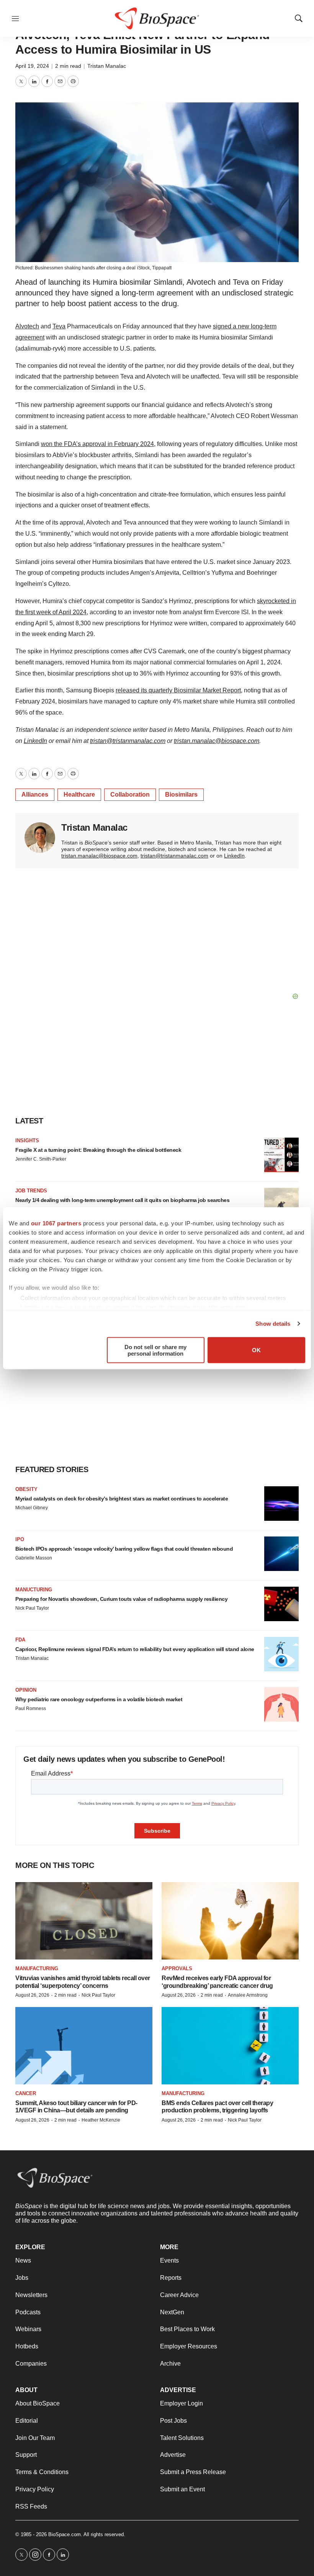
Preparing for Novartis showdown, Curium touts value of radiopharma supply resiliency (121, 1599)
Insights (27, 1140)
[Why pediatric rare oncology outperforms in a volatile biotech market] (281, 1704)
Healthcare (79, 794)
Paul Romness (31, 1709)
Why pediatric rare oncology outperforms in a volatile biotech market (99, 1699)
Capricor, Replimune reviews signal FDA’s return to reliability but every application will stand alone (135, 1649)
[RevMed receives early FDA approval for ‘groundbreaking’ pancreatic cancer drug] (230, 1921)
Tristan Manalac (107, 66)
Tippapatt (162, 268)
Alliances (35, 794)
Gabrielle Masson (34, 1558)
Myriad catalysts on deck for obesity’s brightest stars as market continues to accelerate (122, 1499)
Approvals (177, 1968)
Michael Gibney (32, 1508)
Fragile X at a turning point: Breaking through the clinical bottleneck (98, 1150)
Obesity (26, 1489)
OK (256, 1350)
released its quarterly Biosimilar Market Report (178, 690)
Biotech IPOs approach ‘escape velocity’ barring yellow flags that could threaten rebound (124, 1549)
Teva (59, 326)
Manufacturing (37, 1968)
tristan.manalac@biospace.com (99, 856)
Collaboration (130, 794)
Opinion (26, 1690)
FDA (20, 1640)
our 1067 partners (56, 1223)
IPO (20, 1539)
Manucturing (34, 1590)
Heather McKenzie (101, 2120)
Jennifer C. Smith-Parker (41, 1159)
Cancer (26, 2093)
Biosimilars (181, 794)
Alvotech (27, 326)
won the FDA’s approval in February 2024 (97, 444)
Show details (273, 1324)
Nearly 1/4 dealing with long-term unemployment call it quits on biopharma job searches (122, 1200)
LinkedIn (234, 856)
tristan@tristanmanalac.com (174, 856)
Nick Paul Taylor (32, 1608)
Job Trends (31, 1191)
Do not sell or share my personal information (155, 1350)
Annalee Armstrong (248, 1995)
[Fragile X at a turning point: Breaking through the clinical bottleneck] (281, 1155)
